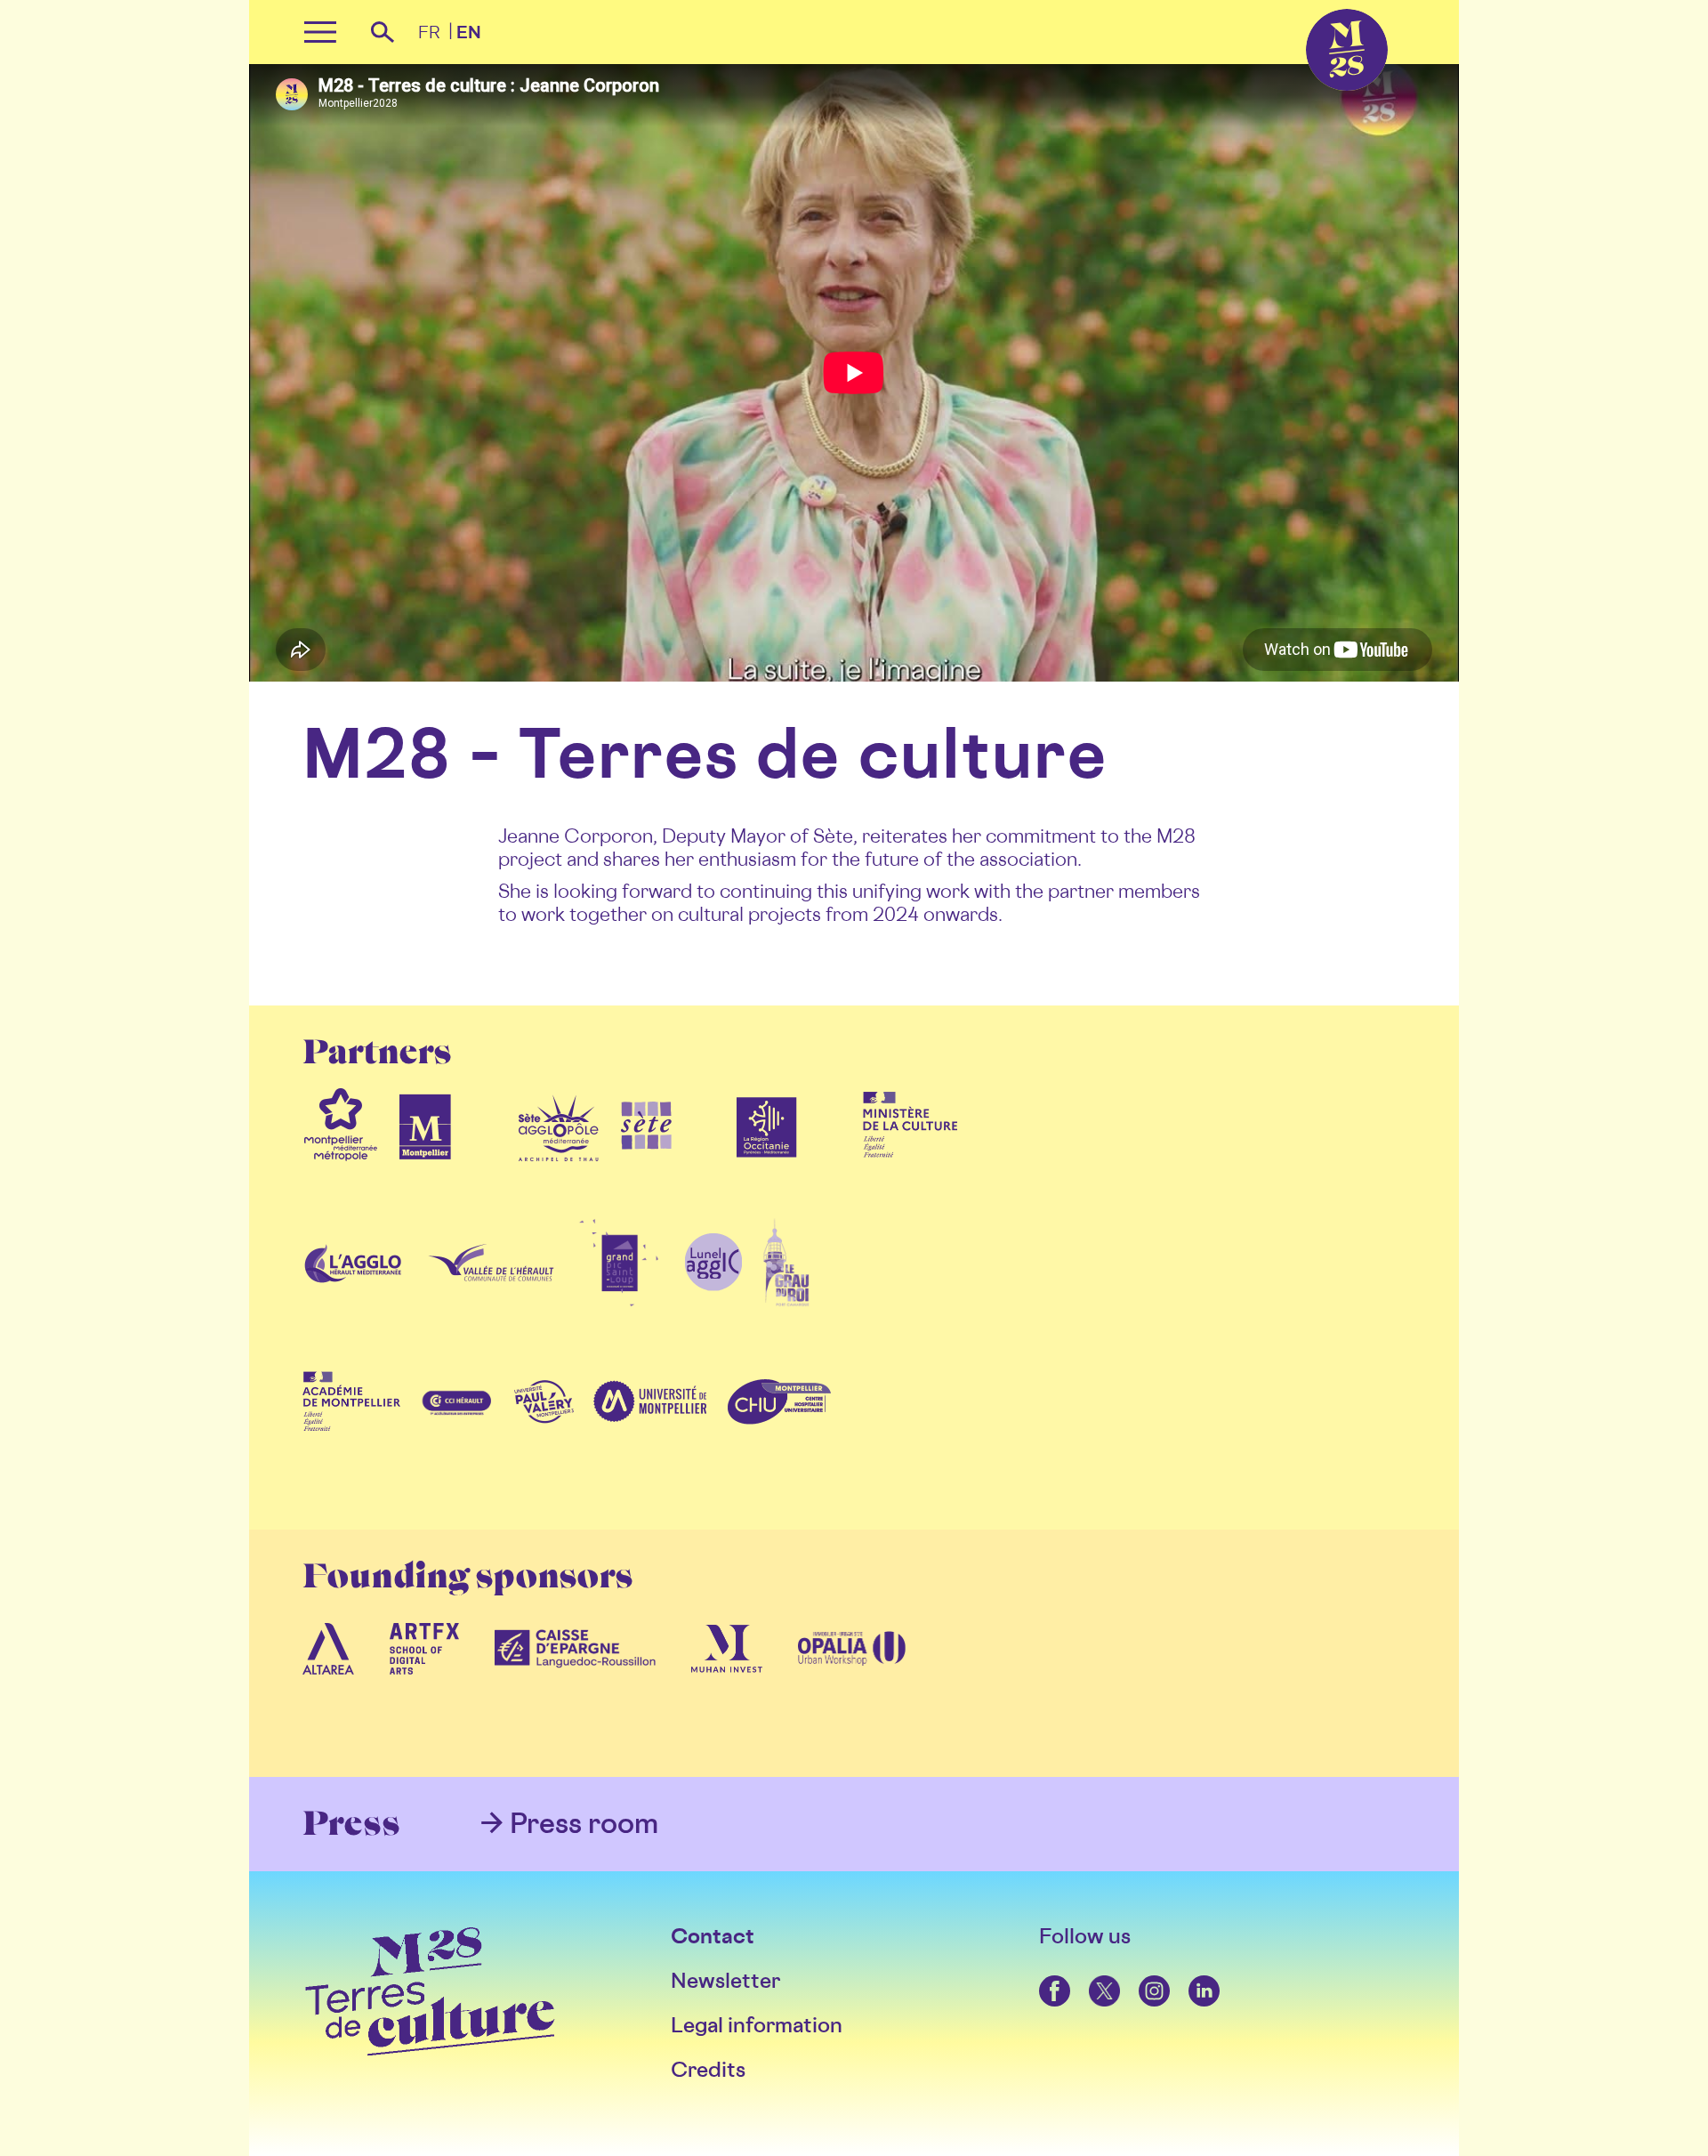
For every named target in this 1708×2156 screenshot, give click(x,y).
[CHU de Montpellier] (778, 1439)
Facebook (1043, 1976)
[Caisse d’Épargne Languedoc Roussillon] (576, 1686)
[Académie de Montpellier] (351, 1439)
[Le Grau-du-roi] (786, 1300)
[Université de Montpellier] (650, 1439)
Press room (584, 1822)
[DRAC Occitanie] (910, 1161)
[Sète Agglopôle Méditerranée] (559, 1161)
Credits (708, 2069)
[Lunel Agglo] (713, 1300)
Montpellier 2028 (1310, 9)
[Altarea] (328, 1686)
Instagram (1141, 1976)
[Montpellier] (425, 1161)
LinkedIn (1191, 1976)
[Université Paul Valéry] (544, 1439)
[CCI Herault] (458, 1439)
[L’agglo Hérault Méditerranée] (355, 1300)
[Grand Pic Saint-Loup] (619, 1300)
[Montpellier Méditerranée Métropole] (341, 1161)
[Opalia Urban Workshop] (852, 1686)
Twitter (1090, 1976)
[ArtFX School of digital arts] (424, 1686)
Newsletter (725, 1980)
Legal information (757, 2025)
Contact (713, 1936)
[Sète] (647, 1161)
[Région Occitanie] (767, 1161)
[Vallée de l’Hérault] (491, 1300)
